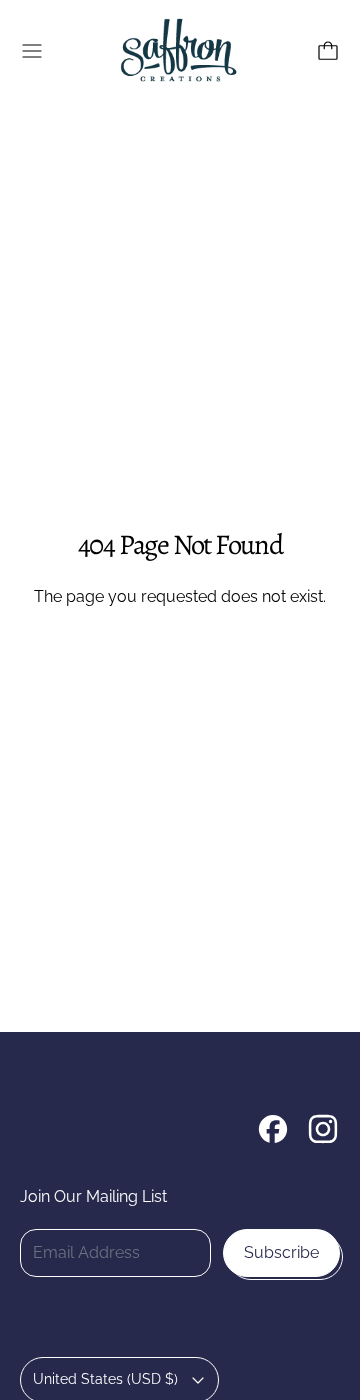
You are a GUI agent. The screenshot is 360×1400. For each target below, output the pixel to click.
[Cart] (328, 51)
